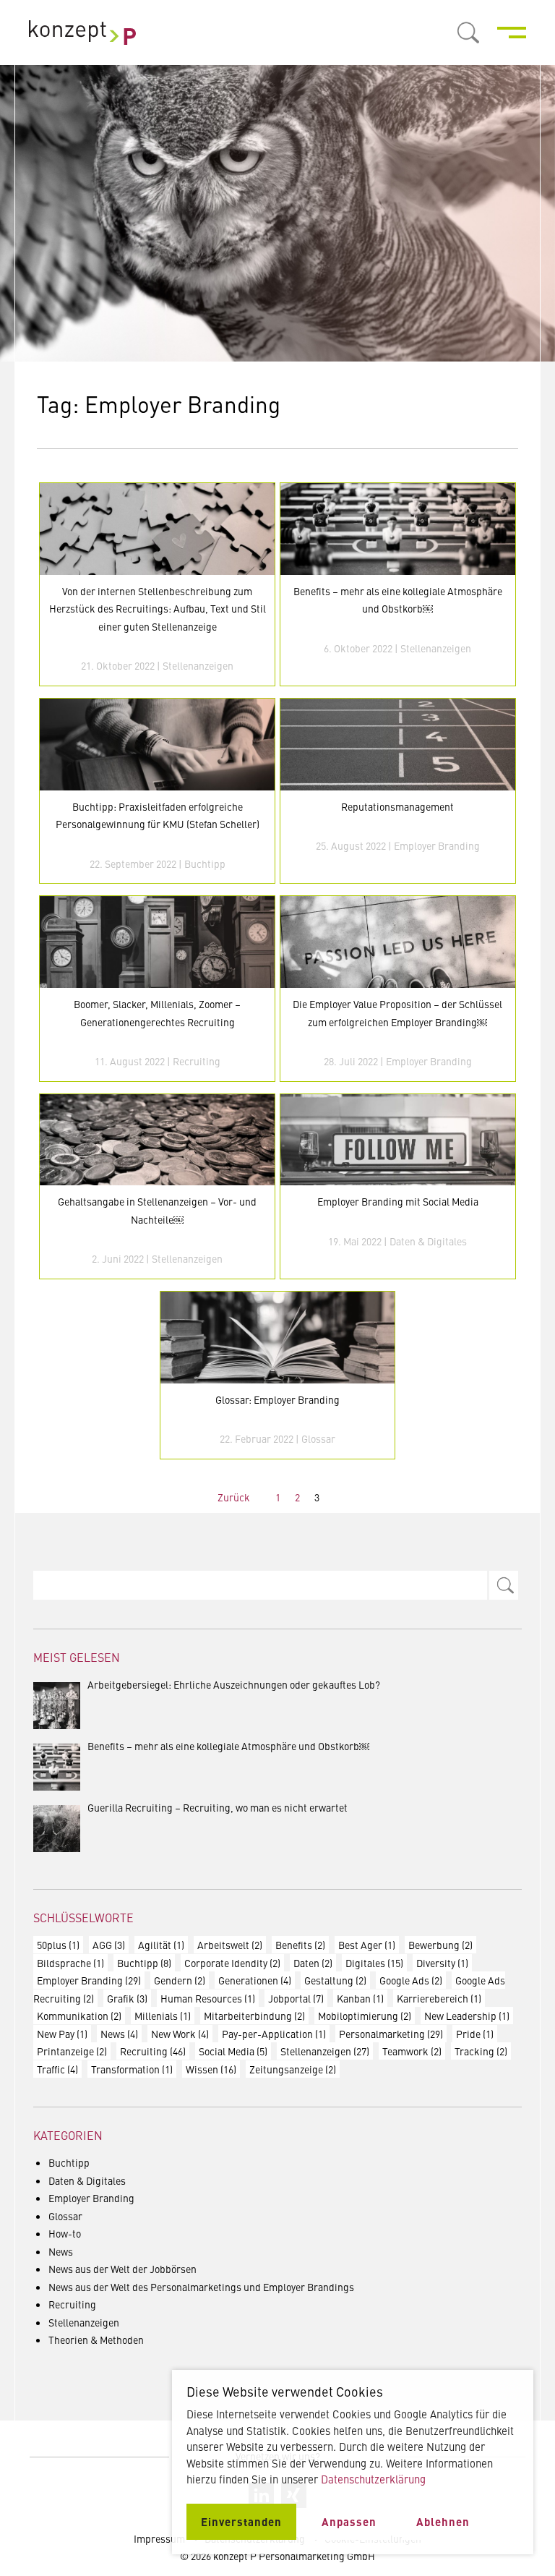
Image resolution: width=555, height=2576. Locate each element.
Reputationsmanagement (397, 806)
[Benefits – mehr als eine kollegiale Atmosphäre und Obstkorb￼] (397, 529)
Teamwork (412, 2051)
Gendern (180, 1980)
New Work (180, 2034)
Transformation (132, 2069)
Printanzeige (72, 2051)
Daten (313, 1963)
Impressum (159, 2538)
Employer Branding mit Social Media (398, 1201)
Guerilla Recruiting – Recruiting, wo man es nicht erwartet (218, 1807)
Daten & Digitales (428, 1241)
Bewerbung (440, 1945)
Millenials (163, 2016)
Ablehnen (443, 2521)
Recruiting (197, 1061)
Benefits (300, 1945)
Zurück (234, 1497)
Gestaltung (335, 1980)
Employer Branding (437, 845)
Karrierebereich (439, 1998)
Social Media (233, 2051)
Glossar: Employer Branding (277, 1399)
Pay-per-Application (274, 2034)
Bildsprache (70, 1963)
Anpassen (349, 2521)
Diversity (442, 1963)
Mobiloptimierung (365, 2016)
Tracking (481, 2051)
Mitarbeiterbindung (254, 2016)
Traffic (57, 2069)
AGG (109, 1945)
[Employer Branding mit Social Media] (397, 1140)
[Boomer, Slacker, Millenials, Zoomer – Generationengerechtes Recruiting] (157, 942)
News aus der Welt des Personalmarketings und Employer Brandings (201, 2287)
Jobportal (296, 1998)
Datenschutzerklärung (373, 2479)
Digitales (374, 1963)
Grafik (127, 1998)
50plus (58, 1945)
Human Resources (208, 1998)
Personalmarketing (391, 2034)
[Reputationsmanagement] (397, 745)
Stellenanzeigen (198, 665)
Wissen (211, 2069)
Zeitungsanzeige (293, 2069)
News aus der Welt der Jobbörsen (122, 2269)
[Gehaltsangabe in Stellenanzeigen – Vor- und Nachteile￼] (157, 1140)
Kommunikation (79, 2016)
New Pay (62, 2034)
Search (504, 1585)
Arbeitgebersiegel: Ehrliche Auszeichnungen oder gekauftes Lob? (234, 1684)
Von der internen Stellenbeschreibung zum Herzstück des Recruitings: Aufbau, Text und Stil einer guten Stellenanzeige (158, 609)
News (119, 2034)
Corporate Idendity (232, 1963)
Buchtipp (205, 863)
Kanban (360, 1998)
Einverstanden (241, 2521)
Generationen (255, 1980)
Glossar (318, 1438)
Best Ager (367, 1945)
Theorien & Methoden (96, 2340)
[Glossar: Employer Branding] (277, 1338)
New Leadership (467, 2016)
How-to (65, 2233)
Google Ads (411, 1980)
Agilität (161, 1945)
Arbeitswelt (230, 1945)
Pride (475, 2034)
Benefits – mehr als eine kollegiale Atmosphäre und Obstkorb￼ (228, 1746)
